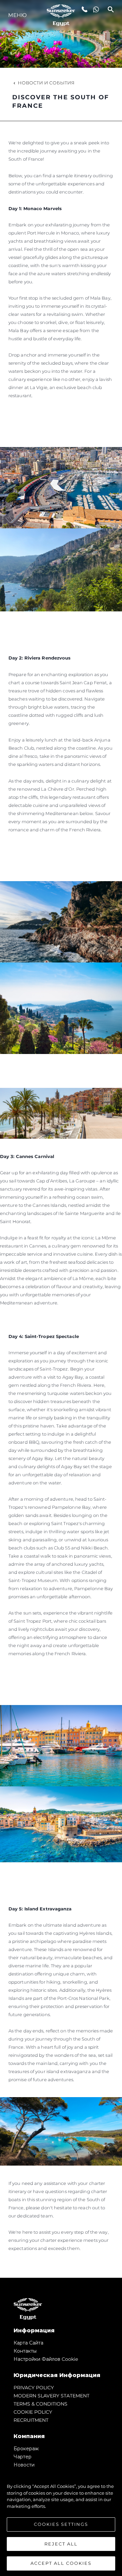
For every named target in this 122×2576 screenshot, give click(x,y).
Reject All (61, 2544)
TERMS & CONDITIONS (40, 2404)
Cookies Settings (61, 2524)
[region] (61, 2521)
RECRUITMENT (31, 2420)
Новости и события (46, 83)
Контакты (25, 2351)
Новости (24, 2465)
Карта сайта (28, 2343)
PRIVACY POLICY (34, 2388)
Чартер (23, 2457)
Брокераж (26, 2449)
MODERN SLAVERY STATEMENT (52, 2396)
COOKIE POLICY (33, 2412)
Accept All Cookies (61, 2563)
